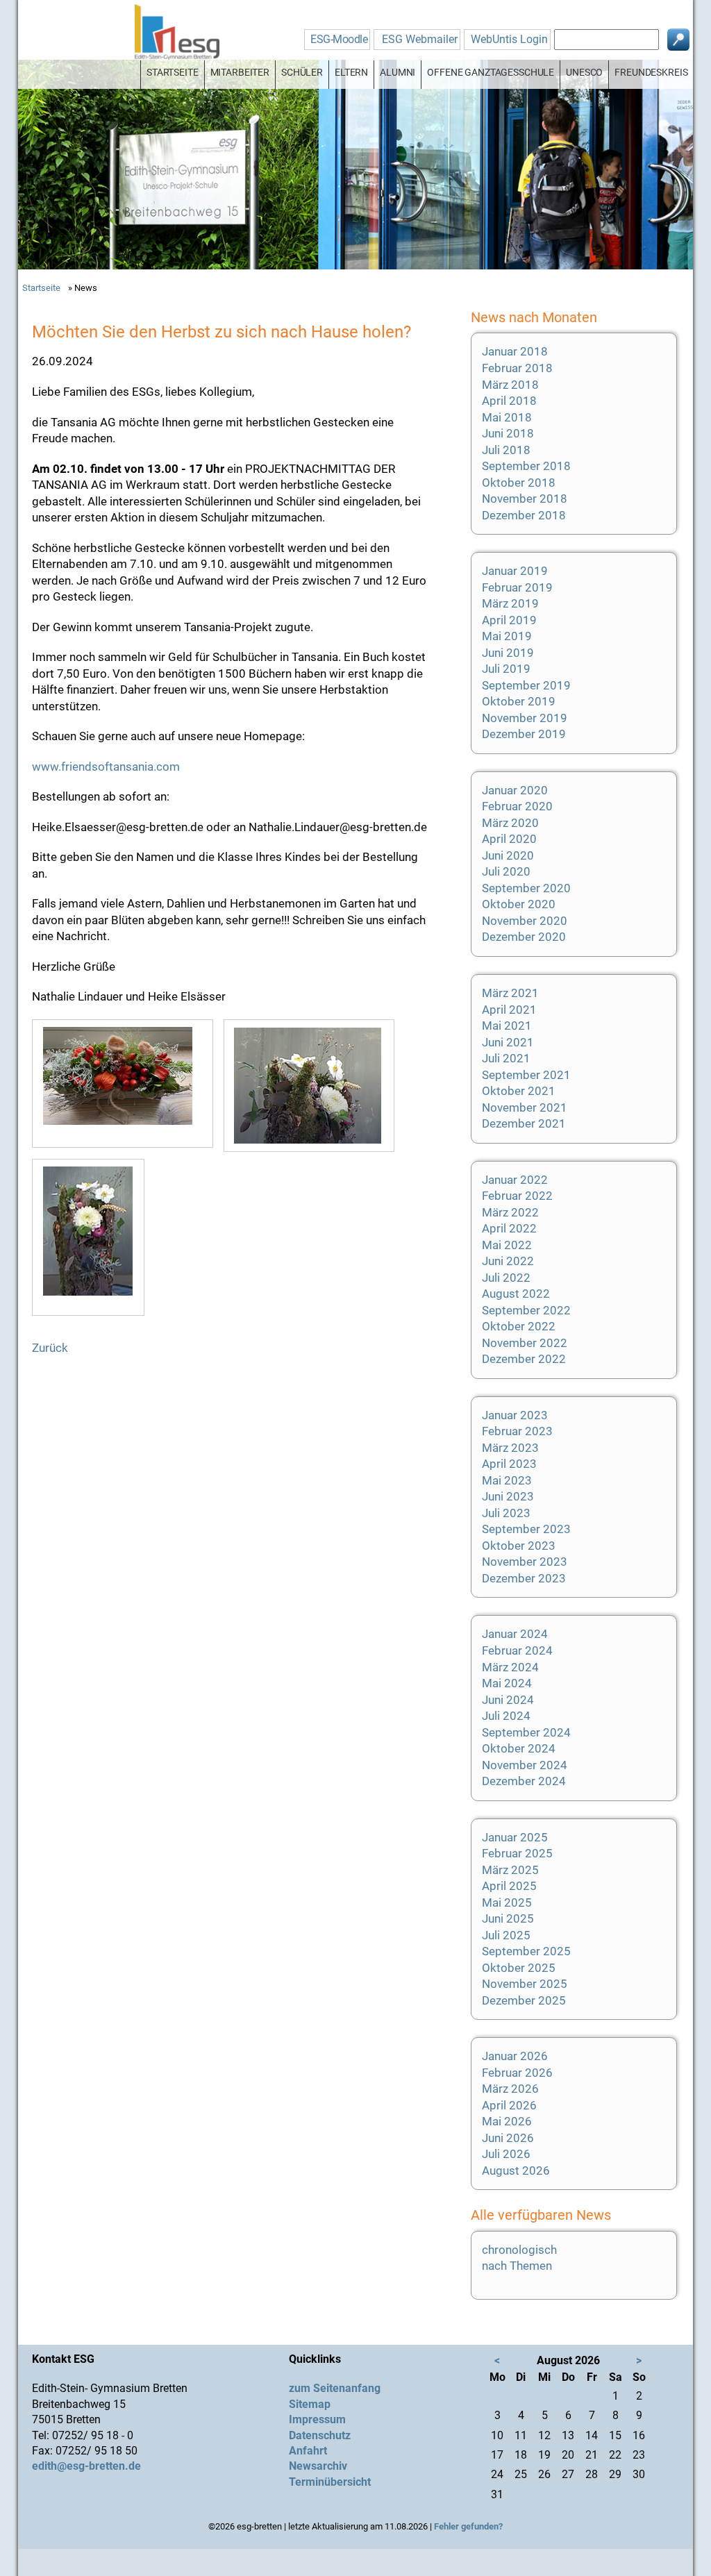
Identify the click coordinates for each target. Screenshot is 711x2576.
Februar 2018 (517, 368)
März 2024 (510, 1667)
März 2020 (510, 823)
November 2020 (525, 921)
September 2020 (526, 888)
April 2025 (509, 1886)
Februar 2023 (517, 1431)
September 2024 (526, 1732)
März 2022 (510, 1212)
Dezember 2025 (524, 2000)
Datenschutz (320, 2435)
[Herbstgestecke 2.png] (314, 1086)
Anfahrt (308, 2451)
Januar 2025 (515, 1837)
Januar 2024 (515, 1634)
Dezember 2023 (524, 1578)
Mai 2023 (507, 1480)
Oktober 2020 (519, 904)
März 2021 (510, 993)
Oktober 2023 (519, 1546)
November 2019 (525, 718)
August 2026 (516, 2171)
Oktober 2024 (519, 1748)
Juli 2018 (506, 450)
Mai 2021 (507, 1026)
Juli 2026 (506, 2154)
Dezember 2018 (524, 515)
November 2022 (525, 1343)
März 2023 (510, 1448)
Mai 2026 (507, 2121)
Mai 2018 (507, 417)
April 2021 (509, 1010)
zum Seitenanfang (335, 2388)
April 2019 (509, 620)
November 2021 (525, 1107)
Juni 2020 (508, 855)
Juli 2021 (506, 1058)
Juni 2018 (508, 433)
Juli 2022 (506, 1278)
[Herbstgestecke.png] (128, 1084)
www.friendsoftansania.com (106, 767)
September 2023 (526, 1529)
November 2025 (525, 1984)
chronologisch (519, 2250)
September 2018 (526, 466)
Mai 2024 (507, 1683)
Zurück (50, 1348)
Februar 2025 (517, 1853)
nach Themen (517, 2266)
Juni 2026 (508, 2138)
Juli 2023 (506, 1513)
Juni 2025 (508, 1918)
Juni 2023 (508, 1496)
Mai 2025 (507, 1902)
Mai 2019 (507, 636)
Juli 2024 (506, 1716)
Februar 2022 (517, 1196)
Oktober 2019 (519, 701)
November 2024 (525, 1765)
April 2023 (509, 1464)
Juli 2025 (506, 1935)
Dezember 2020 (524, 937)
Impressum (317, 2419)
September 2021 (526, 1075)
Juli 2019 (506, 669)
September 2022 (526, 1310)
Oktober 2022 (519, 1326)
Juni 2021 (508, 1042)
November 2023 (525, 1562)
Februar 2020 (517, 806)
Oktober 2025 (519, 1968)
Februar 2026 (517, 2073)
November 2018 (525, 499)
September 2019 (526, 685)
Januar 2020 (515, 790)
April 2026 (509, 2105)
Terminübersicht (330, 2482)
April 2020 (509, 839)
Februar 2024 (517, 1650)
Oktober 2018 (519, 483)
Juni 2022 (508, 1261)
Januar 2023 (515, 1415)
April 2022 (509, 1228)
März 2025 (510, 1870)
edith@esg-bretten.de (86, 2466)
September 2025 (526, 1951)
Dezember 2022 (524, 1359)
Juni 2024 (508, 1700)
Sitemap (310, 2404)
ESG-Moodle (339, 39)
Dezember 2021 (524, 1123)
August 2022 (516, 1294)
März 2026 (510, 2089)
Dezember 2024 (524, 1781)
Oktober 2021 (519, 1091)
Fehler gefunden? (468, 2526)
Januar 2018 (515, 351)
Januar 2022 (515, 1180)
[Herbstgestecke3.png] (93, 1237)
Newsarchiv (318, 2466)
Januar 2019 (515, 571)
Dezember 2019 (524, 734)
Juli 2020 (506, 871)
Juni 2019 (508, 653)
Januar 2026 (515, 2056)
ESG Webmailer (420, 39)
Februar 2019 (517, 587)
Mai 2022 (507, 1245)
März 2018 (510, 385)
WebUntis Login (509, 39)
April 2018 (509, 401)
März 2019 (510, 603)
